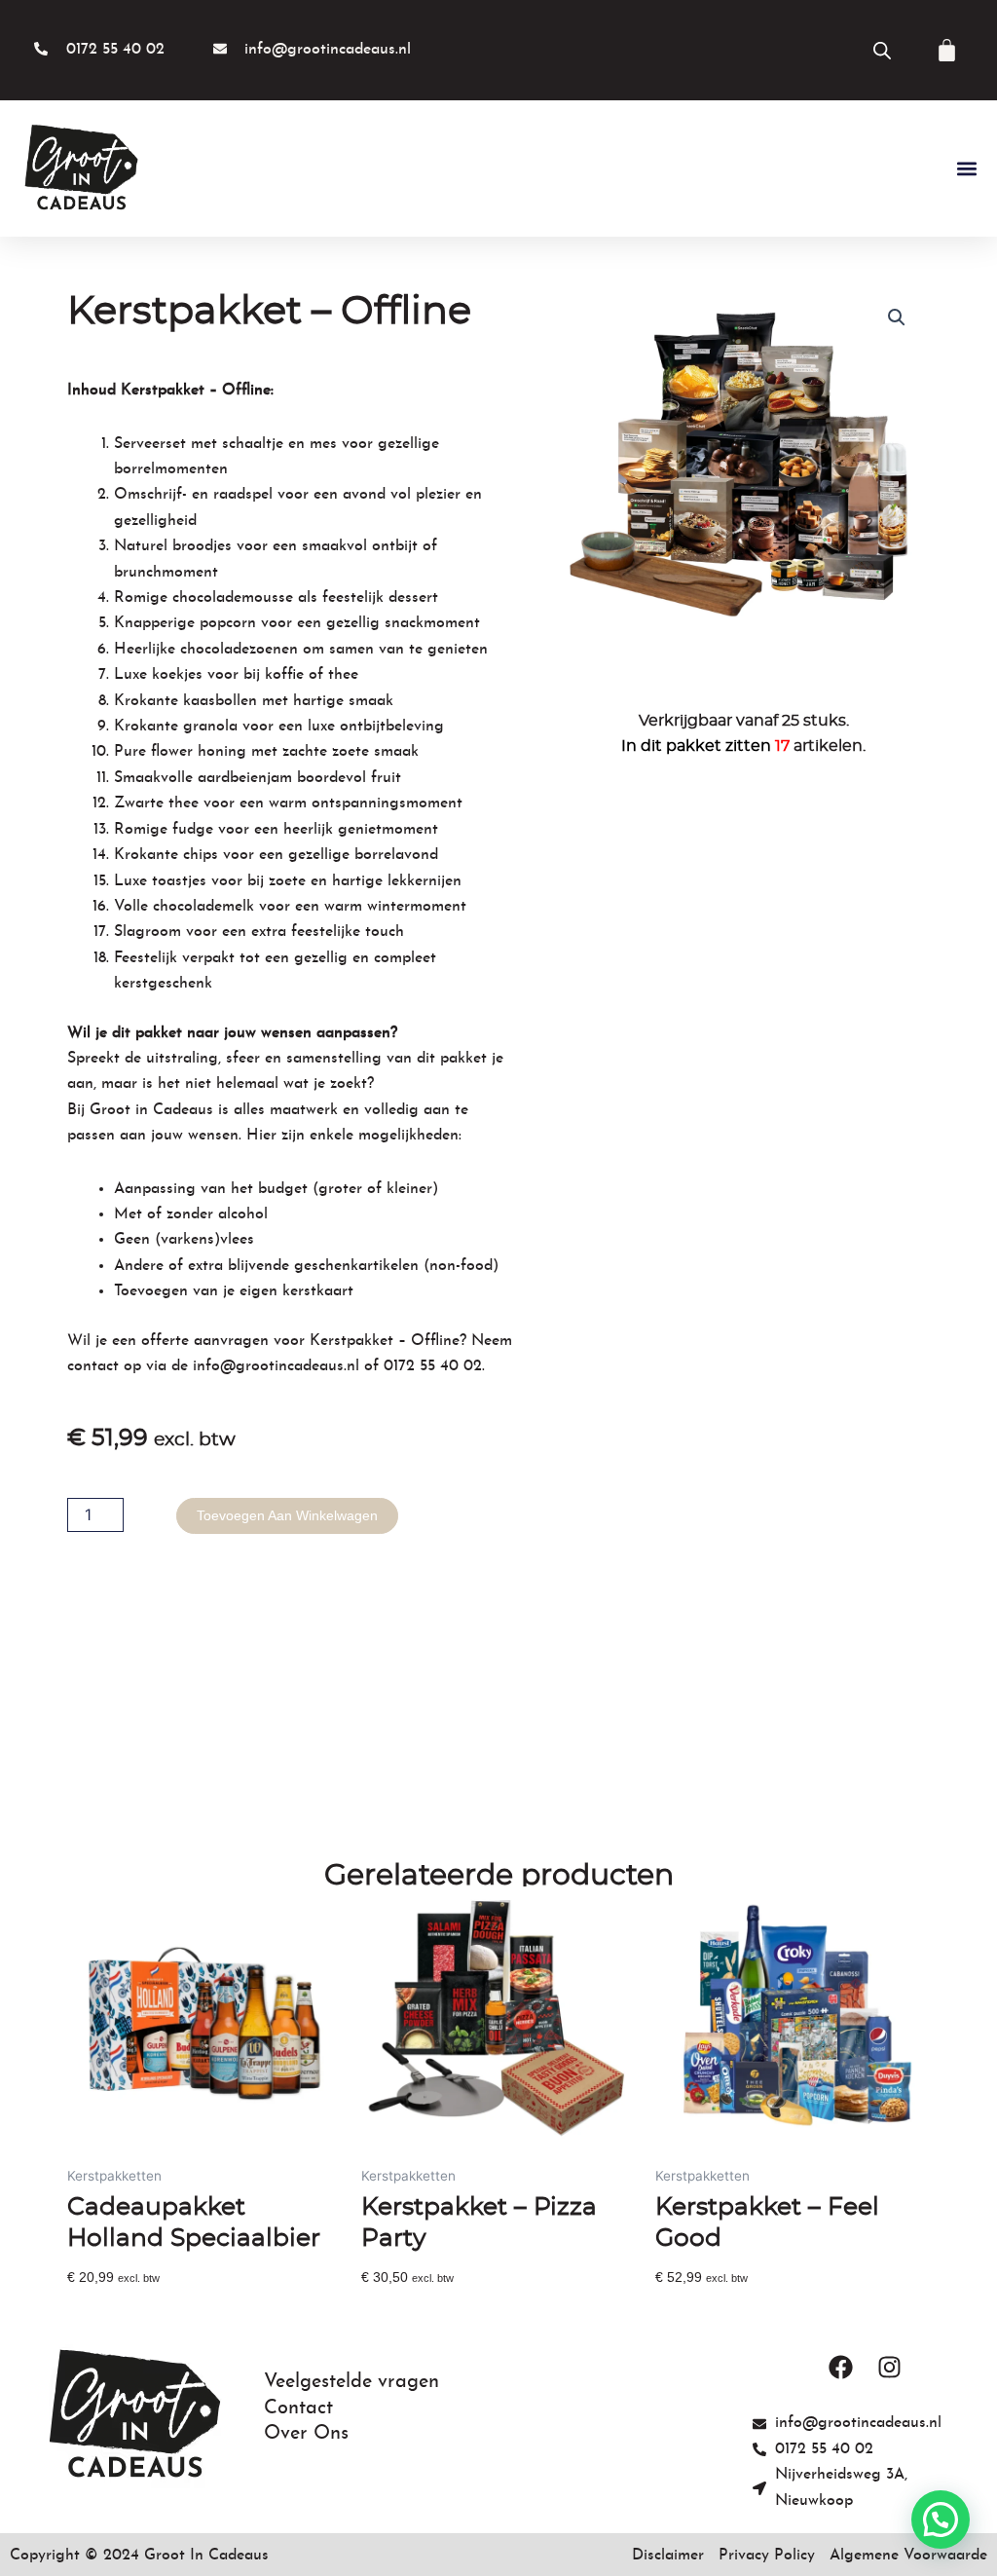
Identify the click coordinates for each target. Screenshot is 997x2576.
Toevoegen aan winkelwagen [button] (158, 2309)
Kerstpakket (351, 1341)
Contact (298, 2408)
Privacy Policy (767, 2556)
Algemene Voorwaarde (908, 2556)
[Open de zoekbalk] (882, 50)
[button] (966, 169)
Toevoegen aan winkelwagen (287, 1515)
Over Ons (306, 2434)
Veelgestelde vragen (351, 2382)
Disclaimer (668, 2556)
